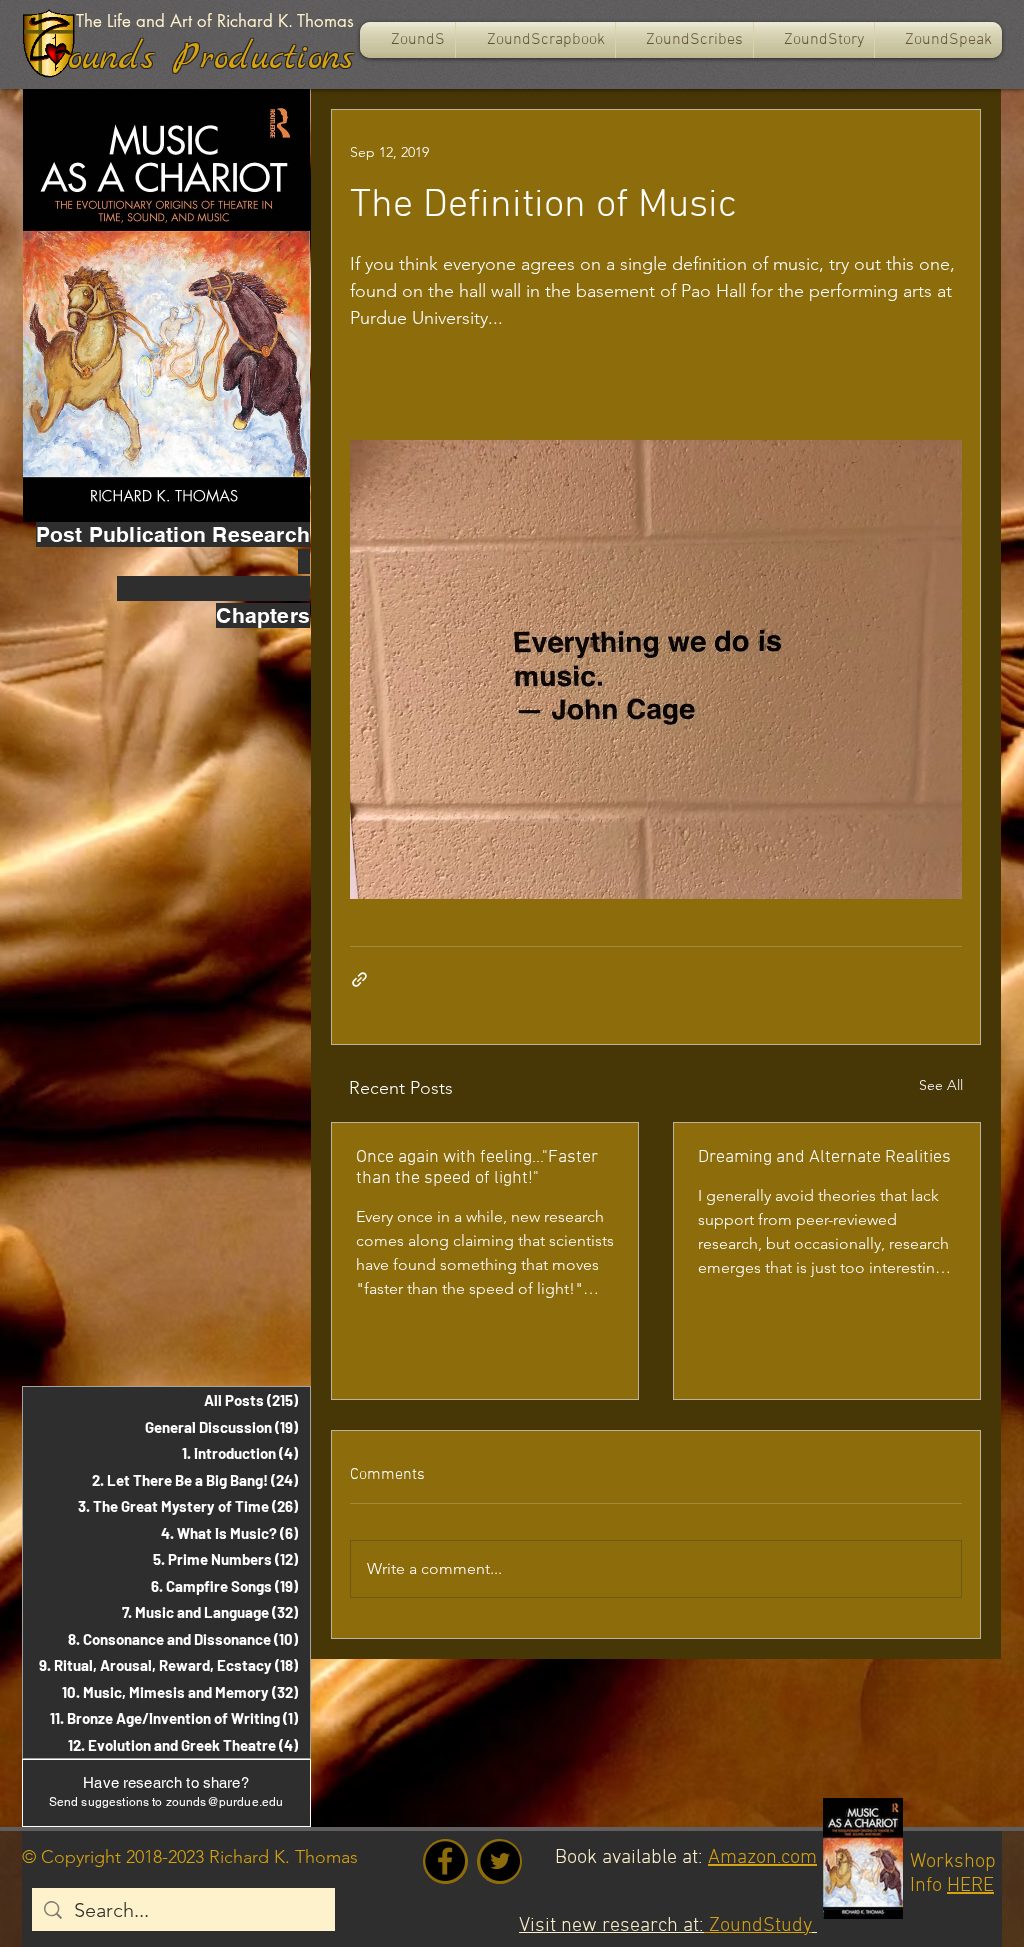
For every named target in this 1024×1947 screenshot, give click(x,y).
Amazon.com (762, 1858)
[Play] (56, 53)
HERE (970, 1886)
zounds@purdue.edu (225, 1802)
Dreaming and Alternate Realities (824, 1157)
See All (941, 1085)
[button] (535, 40)
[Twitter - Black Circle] (500, 1861)
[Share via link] (359, 979)
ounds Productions (211, 58)
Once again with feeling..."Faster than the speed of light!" (477, 1168)
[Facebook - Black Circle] (445, 1861)
